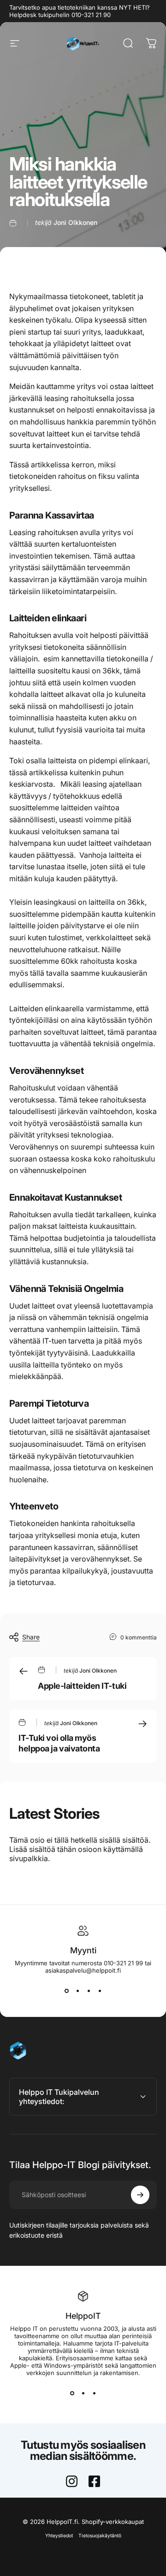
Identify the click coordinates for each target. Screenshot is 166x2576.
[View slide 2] (77, 1991)
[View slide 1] (66, 1991)
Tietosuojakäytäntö (100, 2536)
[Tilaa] (140, 2195)
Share (31, 1637)
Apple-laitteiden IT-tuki (82, 1686)
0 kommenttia (139, 1637)
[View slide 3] (89, 1991)
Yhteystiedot (59, 2536)
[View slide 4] (100, 1991)
